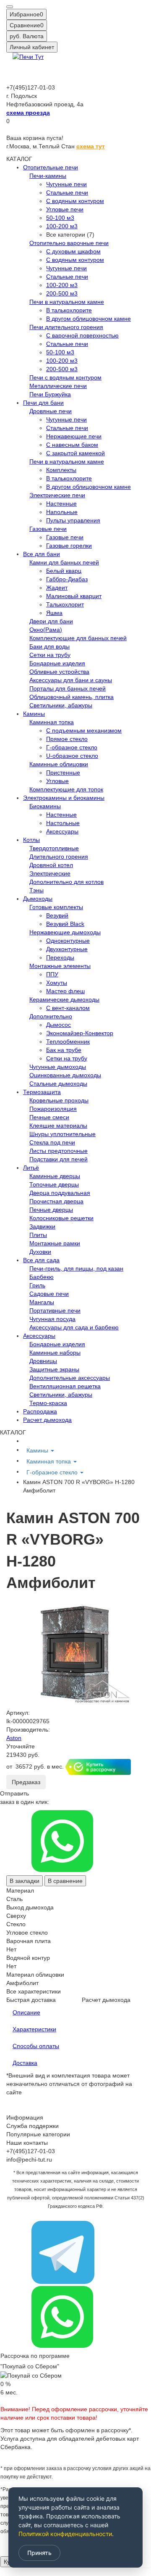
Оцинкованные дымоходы (65, 1075)
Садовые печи (49, 1294)
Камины (34, 714)
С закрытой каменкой (75, 453)
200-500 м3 (62, 293)
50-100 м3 (60, 218)
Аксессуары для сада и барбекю (74, 1327)
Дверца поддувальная (60, 1193)
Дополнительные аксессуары (70, 1378)
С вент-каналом (68, 1008)
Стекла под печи (52, 1142)
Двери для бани (51, 621)
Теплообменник (68, 1041)
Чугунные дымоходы (58, 1067)
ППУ (52, 974)
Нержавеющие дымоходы (65, 932)
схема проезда (28, 113)
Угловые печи (65, 209)
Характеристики (34, 2029)
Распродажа (40, 1411)
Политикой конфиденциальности (65, 2534)
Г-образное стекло (72, 747)
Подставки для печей (59, 1159)
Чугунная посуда (52, 1319)
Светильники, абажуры (61, 705)
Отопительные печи (51, 167)
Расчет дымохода (47, 1420)
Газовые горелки (69, 546)
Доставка (25, 2063)
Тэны (36, 890)
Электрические (50, 873)
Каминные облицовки (59, 764)
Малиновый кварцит (74, 596)
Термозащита (42, 1092)
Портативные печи (55, 1310)
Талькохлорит (65, 604)
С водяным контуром (75, 201)
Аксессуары (62, 831)
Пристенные (63, 773)
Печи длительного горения (66, 327)
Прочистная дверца (56, 1201)
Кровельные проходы (59, 1100)
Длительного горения (59, 857)
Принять (39, 2553)
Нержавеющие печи (74, 436)
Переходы (60, 957)
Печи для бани (43, 403)
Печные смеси (49, 1117)
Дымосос (59, 1025)
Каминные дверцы (55, 1176)
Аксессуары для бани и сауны (71, 680)
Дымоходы (38, 899)
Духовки (40, 1252)
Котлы (31, 840)
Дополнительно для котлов (66, 882)
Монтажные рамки (55, 1243)
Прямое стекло (67, 739)
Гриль (37, 1285)
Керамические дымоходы (64, 999)
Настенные (61, 504)
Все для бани (42, 554)
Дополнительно (51, 1016)
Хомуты (57, 983)
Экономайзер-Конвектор (80, 1033)
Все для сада (41, 1260)
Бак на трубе (64, 1050)
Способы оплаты (36, 2046)
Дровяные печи (51, 411)
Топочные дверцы (54, 1184)
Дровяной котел (51, 865)
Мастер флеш (65, 991)
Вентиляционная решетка (65, 1386)
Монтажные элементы (60, 966)
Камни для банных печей (64, 562)
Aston (14, 1738)
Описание (26, 2012)
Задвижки (42, 1226)
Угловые (57, 781)
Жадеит (57, 588)
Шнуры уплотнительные (62, 1134)
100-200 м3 (62, 226)
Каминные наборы (55, 1353)
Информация (25, 2117)
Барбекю (42, 1277)
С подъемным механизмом (84, 730)
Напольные (62, 512)
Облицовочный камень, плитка (72, 697)
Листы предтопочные (59, 1151)
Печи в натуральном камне (67, 302)
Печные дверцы (51, 1210)
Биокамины (45, 806)
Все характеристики (34, 1991)
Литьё (31, 1168)
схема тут (91, 146)
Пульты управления (73, 520)
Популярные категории (38, 2134)
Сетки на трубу (50, 655)
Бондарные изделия (57, 663)
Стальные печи (67, 192)
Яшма (54, 613)
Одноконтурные (68, 941)
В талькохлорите (69, 310)
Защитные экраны (54, 1369)
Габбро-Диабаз (67, 579)
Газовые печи (48, 529)
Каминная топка (52, 722)
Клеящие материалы (58, 1126)
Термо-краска (48, 1403)
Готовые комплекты (56, 907)
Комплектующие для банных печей (78, 638)
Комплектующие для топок (66, 789)
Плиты (38, 1235)
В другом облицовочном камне (89, 319)
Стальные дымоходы (58, 1084)
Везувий (57, 915)
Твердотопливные (54, 848)
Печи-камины (48, 176)
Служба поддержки (33, 2126)
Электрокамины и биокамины (64, 798)
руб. (27, 36)
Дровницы (43, 1361)
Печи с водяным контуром (65, 377)
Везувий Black (65, 924)
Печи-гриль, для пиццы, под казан (76, 1268)
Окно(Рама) (46, 630)
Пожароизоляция (53, 1109)
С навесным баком (72, 445)
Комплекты (61, 470)
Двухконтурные (67, 949)
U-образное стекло (72, 756)
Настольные (63, 823)
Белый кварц (64, 571)
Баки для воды (49, 646)
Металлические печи (58, 386)
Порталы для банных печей (68, 688)
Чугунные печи (66, 184)
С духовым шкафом (73, 251)
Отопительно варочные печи (69, 243)
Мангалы (42, 1302)
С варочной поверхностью (82, 335)
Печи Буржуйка (50, 394)
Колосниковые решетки (61, 1218)
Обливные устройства (59, 672)
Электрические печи (57, 495)
